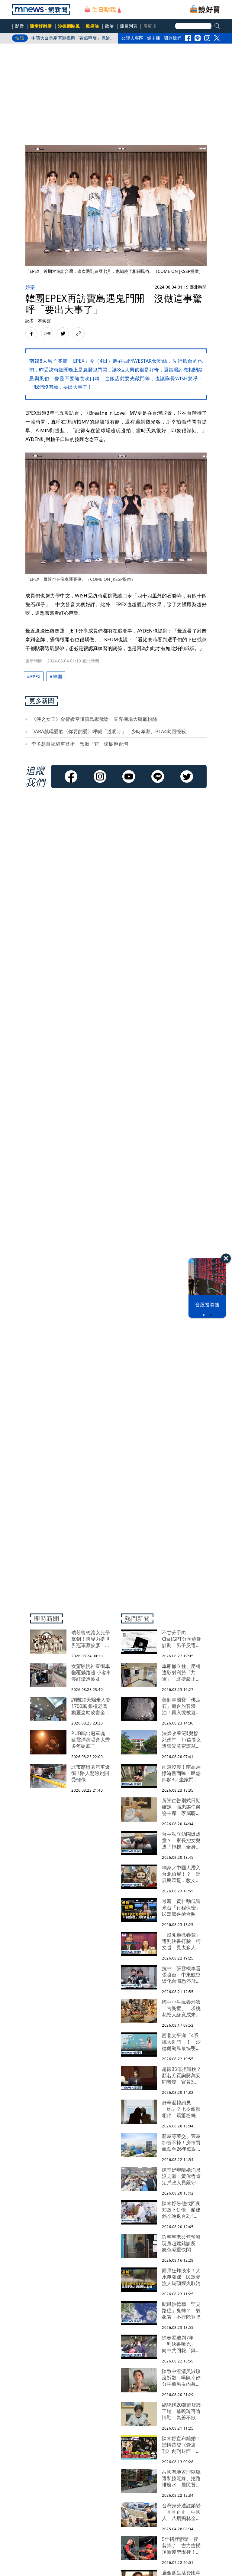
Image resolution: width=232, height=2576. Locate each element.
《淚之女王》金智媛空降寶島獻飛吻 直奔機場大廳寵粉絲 (94, 719)
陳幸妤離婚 (41, 26)
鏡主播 (154, 38)
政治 (110, 26)
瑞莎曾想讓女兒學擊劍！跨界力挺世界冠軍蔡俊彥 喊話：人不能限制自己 (71, 39)
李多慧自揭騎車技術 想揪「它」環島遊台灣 (80, 744)
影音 (19, 26)
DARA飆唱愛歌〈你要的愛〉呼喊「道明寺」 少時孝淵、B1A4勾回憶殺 (109, 731)
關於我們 (172, 38)
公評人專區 (132, 38)
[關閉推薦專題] (226, 1258)
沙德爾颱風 (69, 26)
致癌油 (92, 26)
